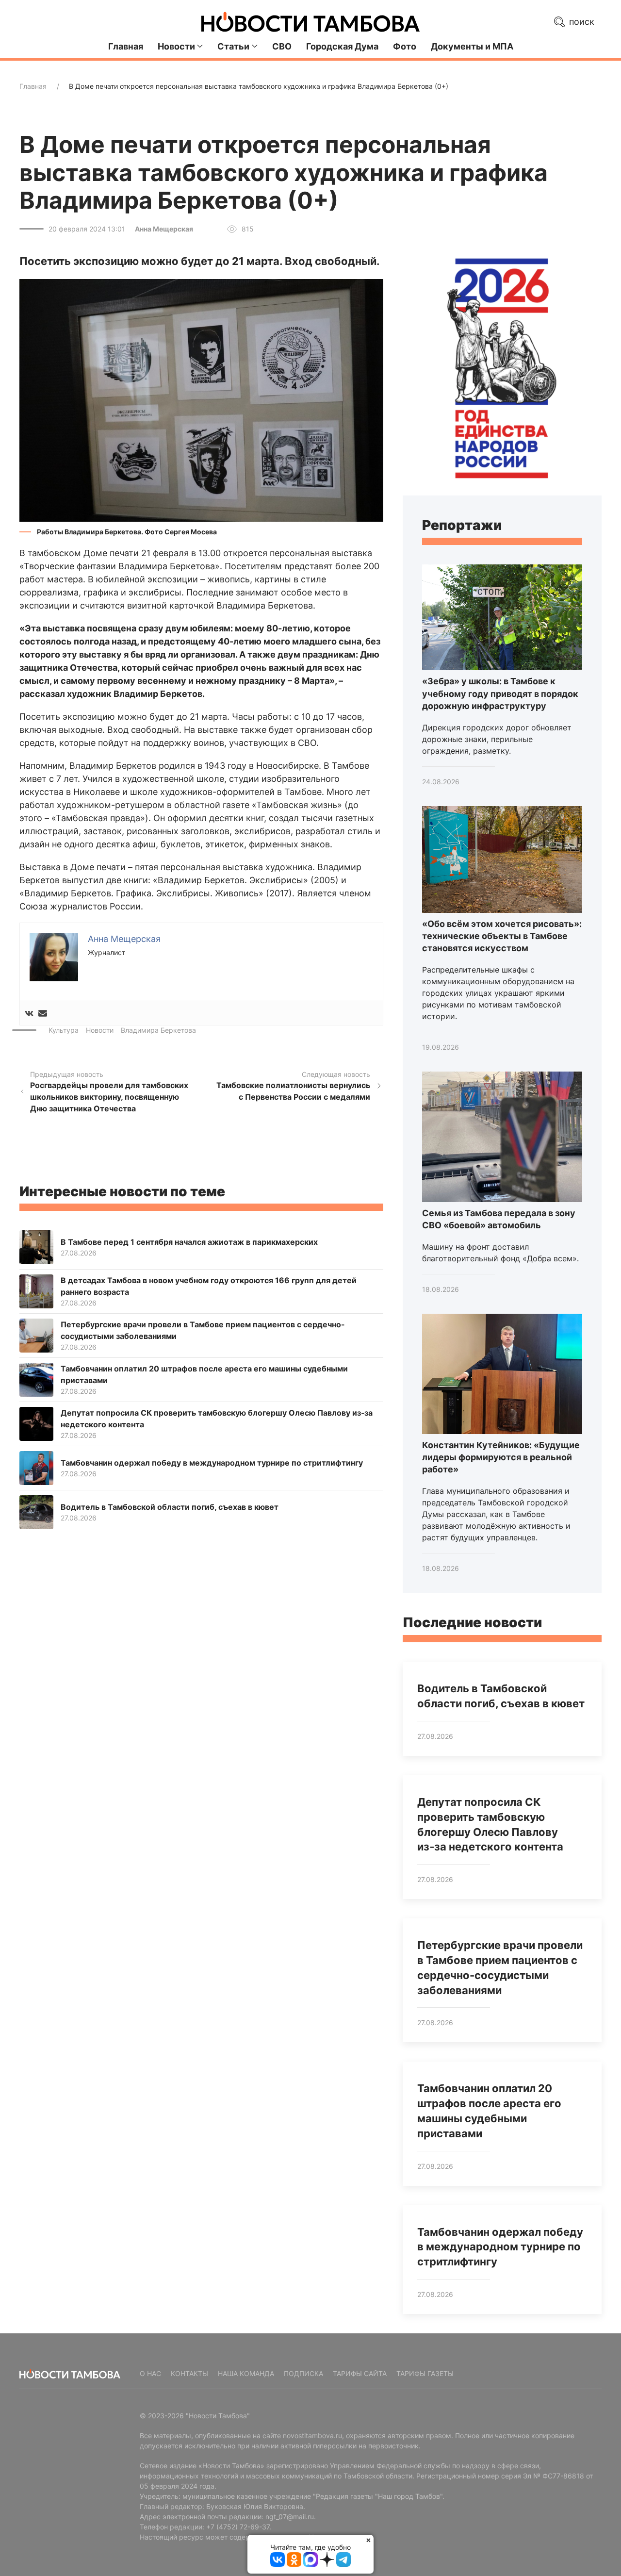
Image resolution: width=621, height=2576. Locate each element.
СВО (282, 46)
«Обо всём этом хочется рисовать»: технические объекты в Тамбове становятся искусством (502, 936)
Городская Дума (342, 46)
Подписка (303, 2373)
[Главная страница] (310, 22)
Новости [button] (176, 46)
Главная (126, 46)
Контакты (189, 2373)
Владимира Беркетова (158, 1030)
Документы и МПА (472, 46)
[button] (201, 400)
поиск (580, 22)
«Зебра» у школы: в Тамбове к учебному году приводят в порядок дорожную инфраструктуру (500, 693)
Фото (405, 46)
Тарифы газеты (425, 2373)
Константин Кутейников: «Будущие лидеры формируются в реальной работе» (501, 1457)
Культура (64, 1030)
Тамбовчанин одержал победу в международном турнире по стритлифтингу (500, 2247)
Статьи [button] (233, 46)
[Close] (368, 2540)
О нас (150, 2373)
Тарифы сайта (360, 2373)
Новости (100, 1030)
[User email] (43, 1013)
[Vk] (29, 1013)
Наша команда (246, 2373)
